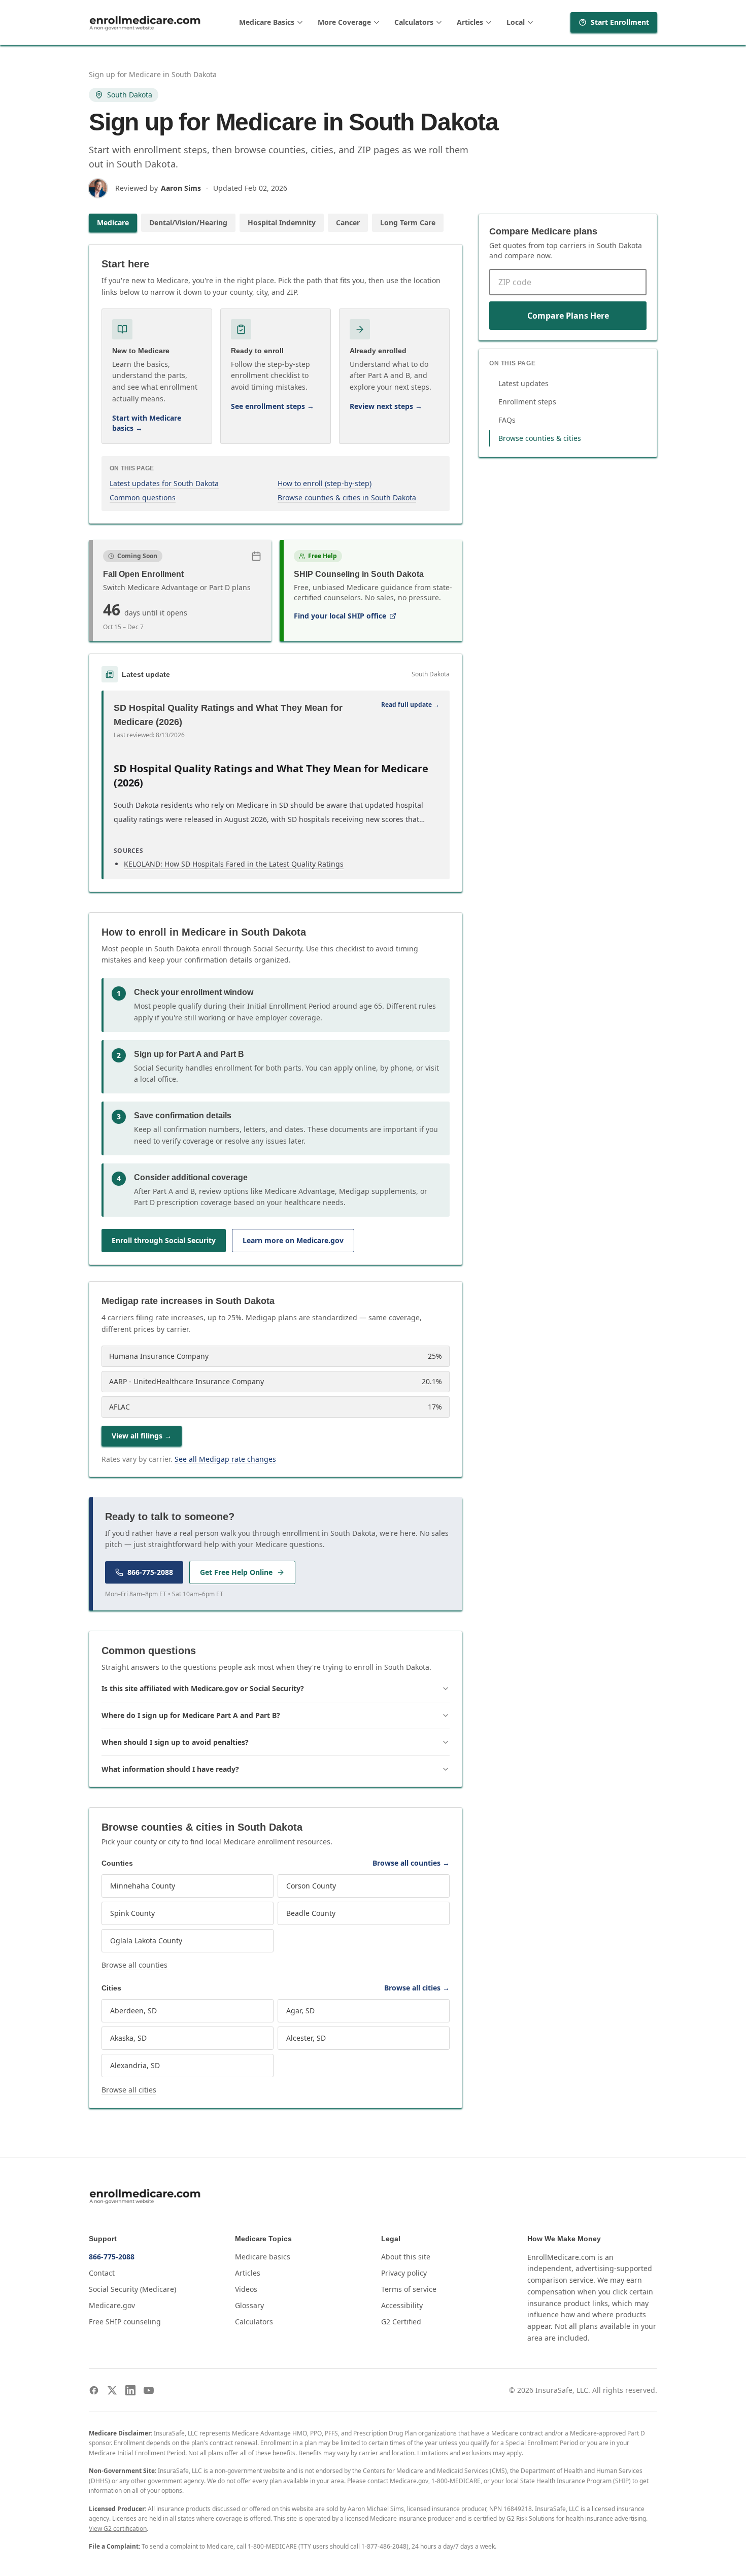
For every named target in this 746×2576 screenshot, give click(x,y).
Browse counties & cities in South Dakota (347, 497)
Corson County (311, 1886)
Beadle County (311, 1913)
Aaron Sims (181, 188)
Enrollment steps (527, 402)
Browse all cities (129, 2090)
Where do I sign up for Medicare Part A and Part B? (191, 1715)
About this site (406, 2257)
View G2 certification (118, 2529)
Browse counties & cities (540, 438)
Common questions (143, 497)
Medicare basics (263, 2257)
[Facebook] (94, 2390)
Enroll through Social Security (164, 1240)
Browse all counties (134, 1965)
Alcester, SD (306, 2038)
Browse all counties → (411, 1863)
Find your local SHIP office (340, 616)
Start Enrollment (620, 22)
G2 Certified (401, 2322)
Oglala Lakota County (146, 1940)
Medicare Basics (267, 22)
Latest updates (523, 383)
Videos (246, 2289)
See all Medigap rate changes (225, 1459)
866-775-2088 (150, 1572)
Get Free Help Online (236, 1572)
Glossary (249, 2305)
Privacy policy (404, 2273)
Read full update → (410, 705)
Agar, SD (300, 2011)
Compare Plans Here (568, 316)
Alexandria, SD (135, 2065)
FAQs (507, 420)
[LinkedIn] (130, 2390)
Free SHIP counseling (125, 2322)
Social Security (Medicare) (132, 2289)
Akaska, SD (128, 2038)
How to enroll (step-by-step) (325, 483)
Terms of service (409, 2289)
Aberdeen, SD (133, 2011)
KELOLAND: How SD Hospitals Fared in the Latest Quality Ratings (234, 864)
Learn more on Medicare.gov (293, 1240)
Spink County (132, 1913)
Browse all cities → (417, 1988)
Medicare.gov (112, 2305)
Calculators (414, 22)
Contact (102, 2273)
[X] (112, 2390)
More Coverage (344, 22)
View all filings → (142, 1436)
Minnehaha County (143, 1886)
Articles (470, 22)
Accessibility (402, 2305)
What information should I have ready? (170, 1769)
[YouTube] (149, 2390)
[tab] (113, 223)
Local (516, 22)
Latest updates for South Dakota (164, 483)
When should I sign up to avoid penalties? (175, 1742)
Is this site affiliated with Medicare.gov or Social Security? (203, 1688)
